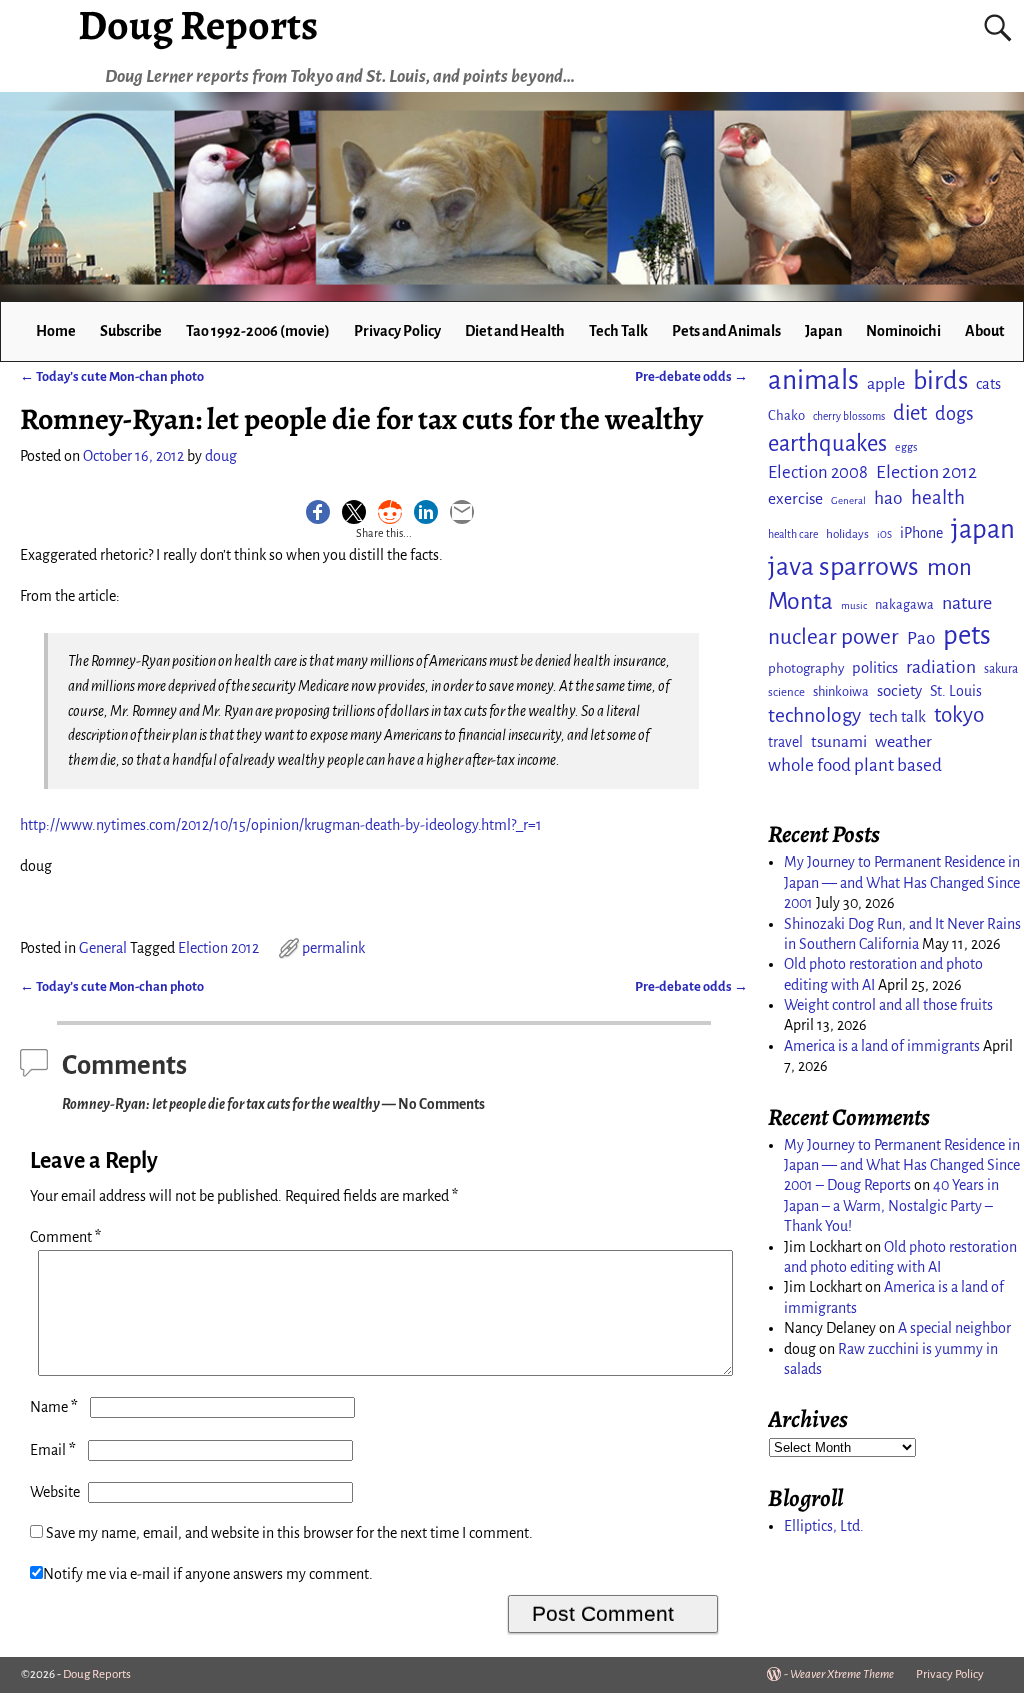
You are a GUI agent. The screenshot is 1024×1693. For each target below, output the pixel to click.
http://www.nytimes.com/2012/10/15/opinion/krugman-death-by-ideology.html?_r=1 (281, 825)
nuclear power (833, 637)
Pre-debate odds (691, 376)
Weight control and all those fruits (888, 1005)
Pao (921, 638)
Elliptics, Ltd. (824, 1526)
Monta (800, 601)
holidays (847, 534)
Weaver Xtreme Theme (842, 1674)
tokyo (959, 715)
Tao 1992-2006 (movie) (258, 331)
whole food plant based (855, 765)
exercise (795, 498)
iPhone (921, 533)
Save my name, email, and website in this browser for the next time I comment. (289, 1533)
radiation (941, 667)
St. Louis (956, 691)
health (938, 497)
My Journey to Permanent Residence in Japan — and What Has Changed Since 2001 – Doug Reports (902, 1165)
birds (940, 381)
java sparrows (843, 566)
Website (55, 1492)
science (786, 692)
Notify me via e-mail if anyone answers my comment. (208, 1574)
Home (56, 331)
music (854, 605)
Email (53, 1450)
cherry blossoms (849, 416)
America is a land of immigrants (882, 1046)
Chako (786, 415)
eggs (906, 447)
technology (814, 715)
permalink (333, 948)
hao (888, 498)
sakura (1001, 669)
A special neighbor (954, 1328)
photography (806, 668)
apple (886, 384)
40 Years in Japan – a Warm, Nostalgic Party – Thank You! (891, 1205)
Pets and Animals (726, 331)
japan (983, 529)
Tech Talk (618, 331)
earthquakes (827, 443)
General (103, 948)
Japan (823, 331)
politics (875, 668)
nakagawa (904, 604)
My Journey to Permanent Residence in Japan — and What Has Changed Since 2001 (902, 882)
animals (813, 380)
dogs (954, 414)
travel (785, 742)
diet (910, 413)
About (984, 331)
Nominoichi (903, 331)
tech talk (897, 716)
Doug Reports (97, 1674)
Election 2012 (218, 948)
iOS (884, 534)
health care (793, 534)
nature (967, 603)
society (899, 690)
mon (949, 567)
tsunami (839, 741)
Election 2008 (818, 472)
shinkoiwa (841, 691)
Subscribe (131, 331)
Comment (65, 1237)
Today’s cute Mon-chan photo (112, 376)
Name (54, 1407)
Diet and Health (515, 331)
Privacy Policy (397, 331)
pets (967, 635)
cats (988, 384)
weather (903, 742)
